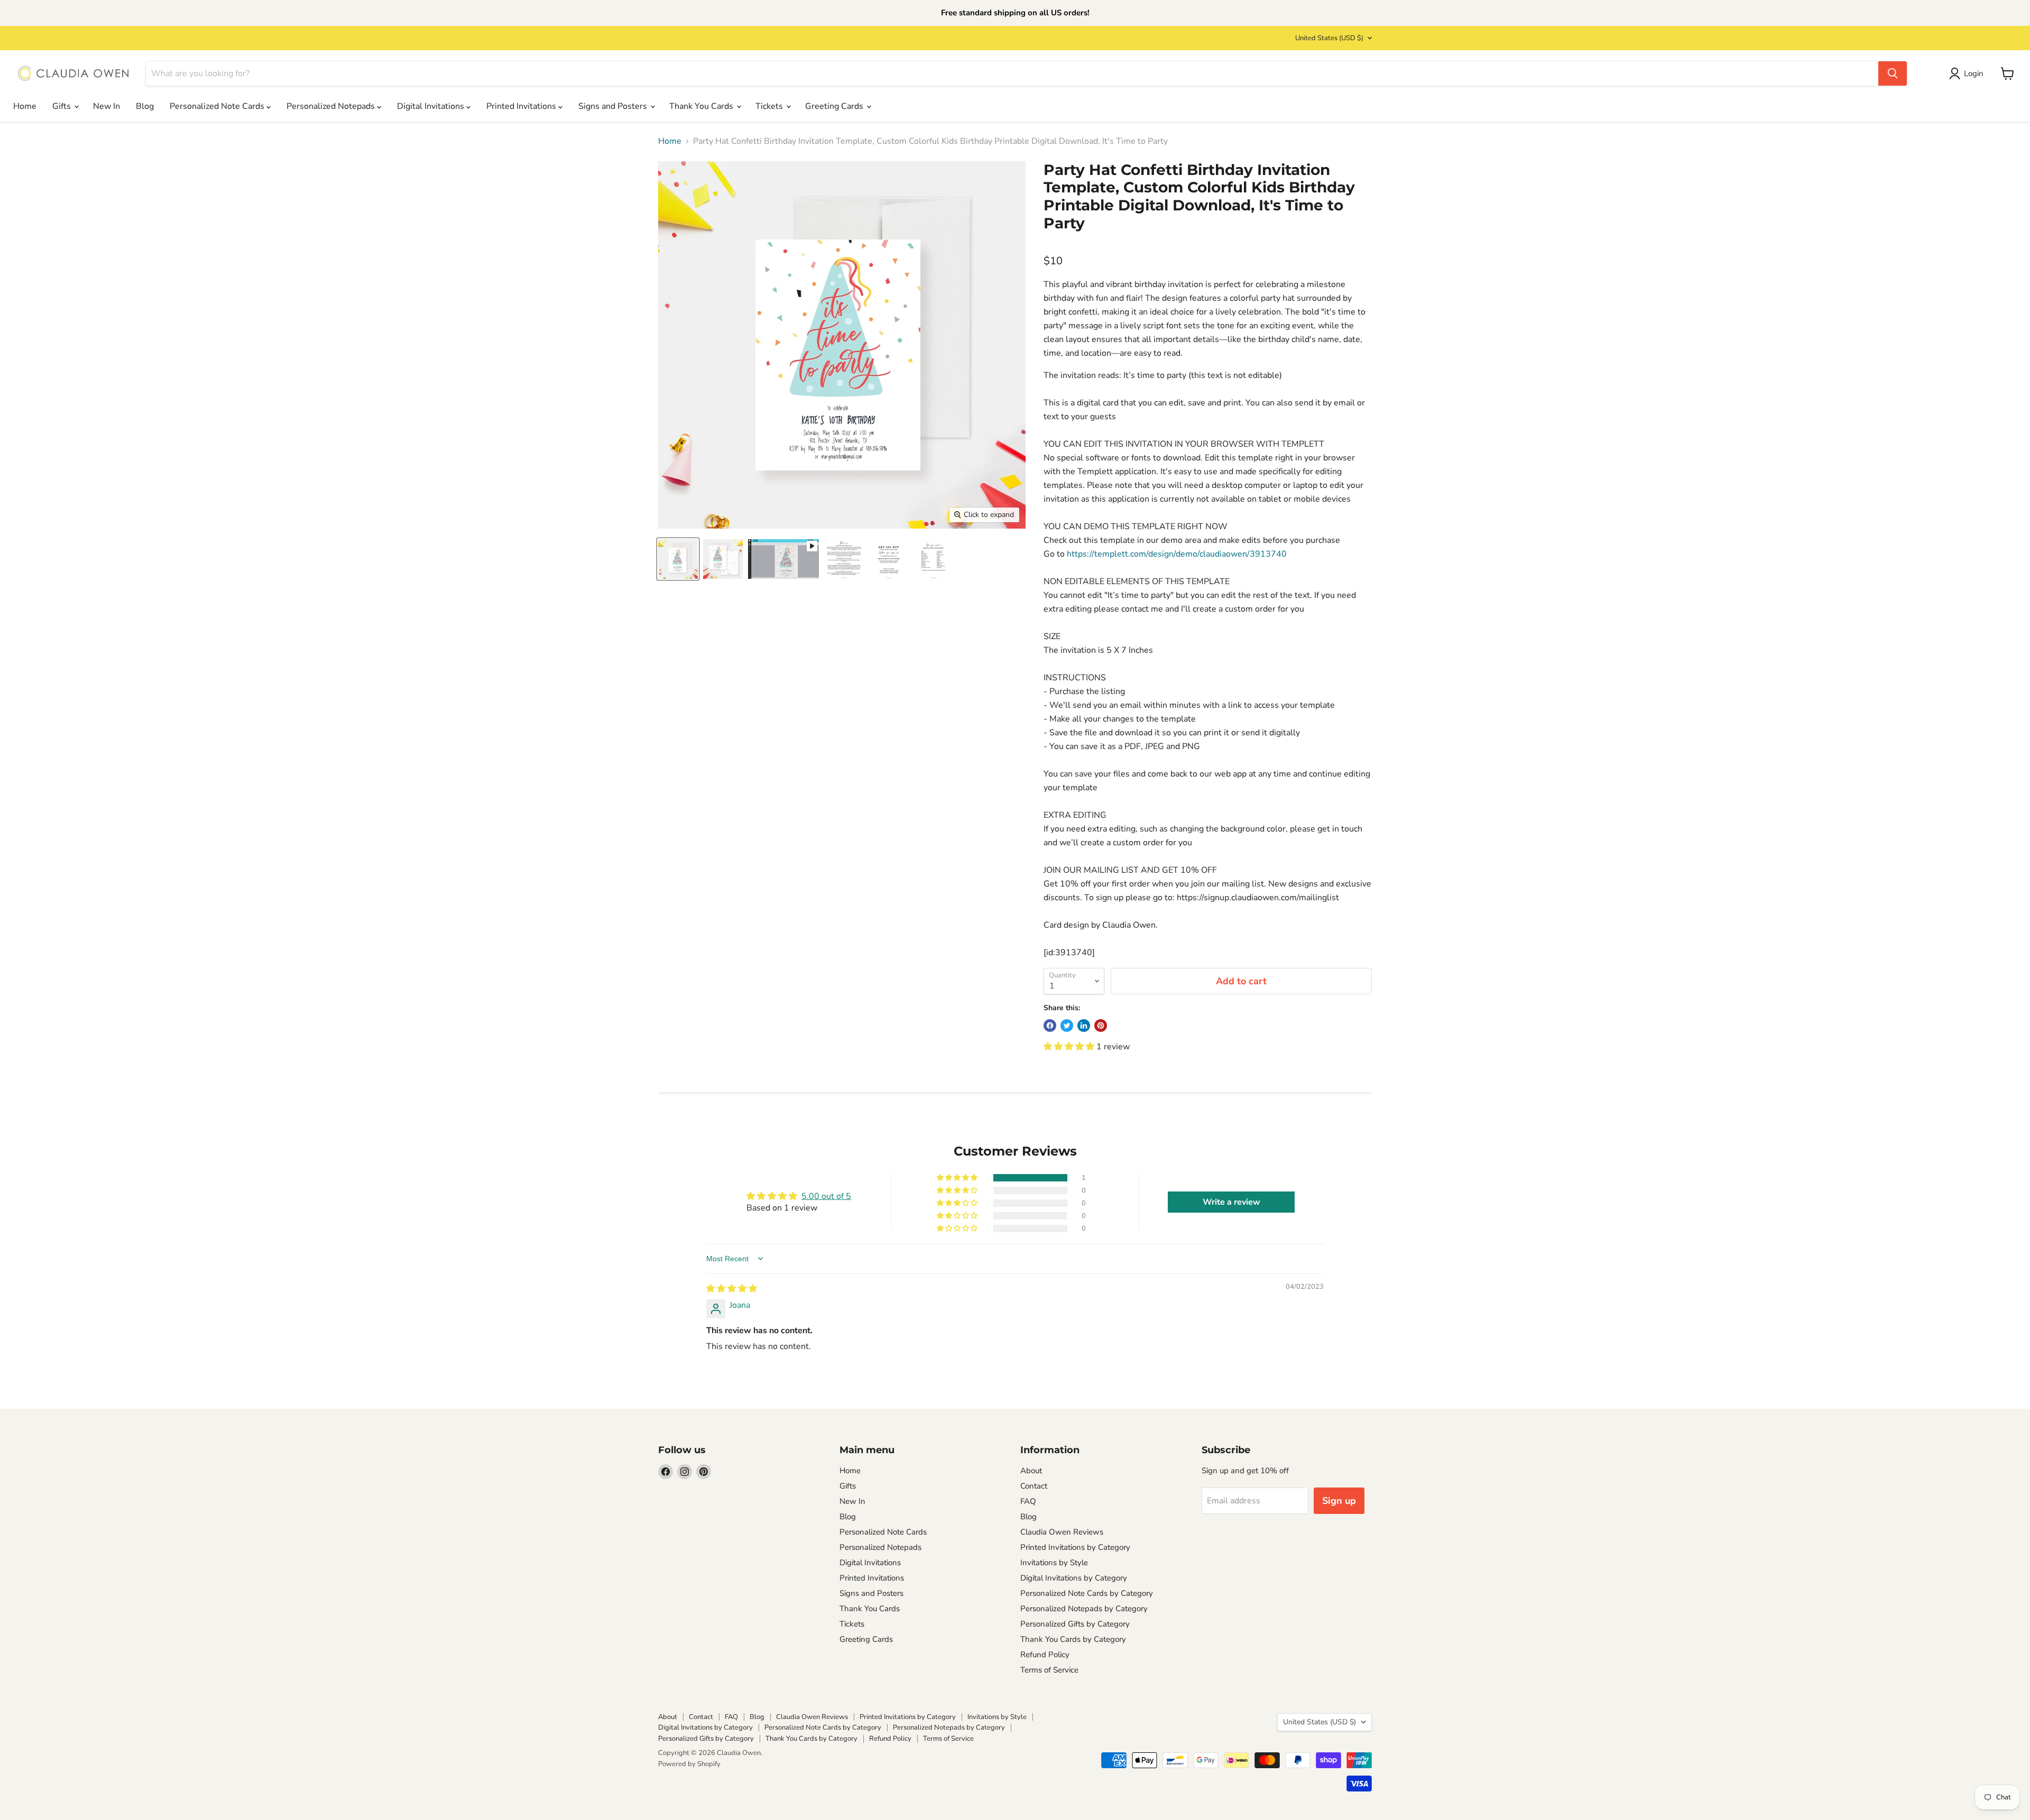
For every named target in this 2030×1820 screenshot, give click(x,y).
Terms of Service (1049, 1670)
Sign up (1339, 1501)
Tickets (770, 106)
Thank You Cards (702, 106)
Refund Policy (1045, 1655)
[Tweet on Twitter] (1067, 1026)
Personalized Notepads (332, 106)
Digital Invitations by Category (1074, 1578)
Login (1974, 73)
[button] (1070, 1047)
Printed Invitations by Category (1075, 1547)
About (1031, 1471)
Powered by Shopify (689, 1764)
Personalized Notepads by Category (1084, 1609)
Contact (1034, 1486)
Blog (145, 106)
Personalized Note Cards (218, 106)
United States (1329, 38)
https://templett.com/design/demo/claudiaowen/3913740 (1177, 554)
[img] (732, 1289)
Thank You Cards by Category (1073, 1639)
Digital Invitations (432, 106)
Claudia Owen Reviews (1062, 1532)
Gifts (63, 106)
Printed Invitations (522, 106)
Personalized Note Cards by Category (1087, 1593)
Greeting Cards (835, 106)
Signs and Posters (614, 106)
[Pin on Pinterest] (1101, 1026)
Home (25, 106)
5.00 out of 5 (826, 1196)
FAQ (1028, 1501)
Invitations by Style (1054, 1563)
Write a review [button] (1231, 1202)
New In (107, 106)
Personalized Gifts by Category (1075, 1624)
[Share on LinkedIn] (1084, 1026)
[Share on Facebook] (1050, 1026)
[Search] (1893, 73)
